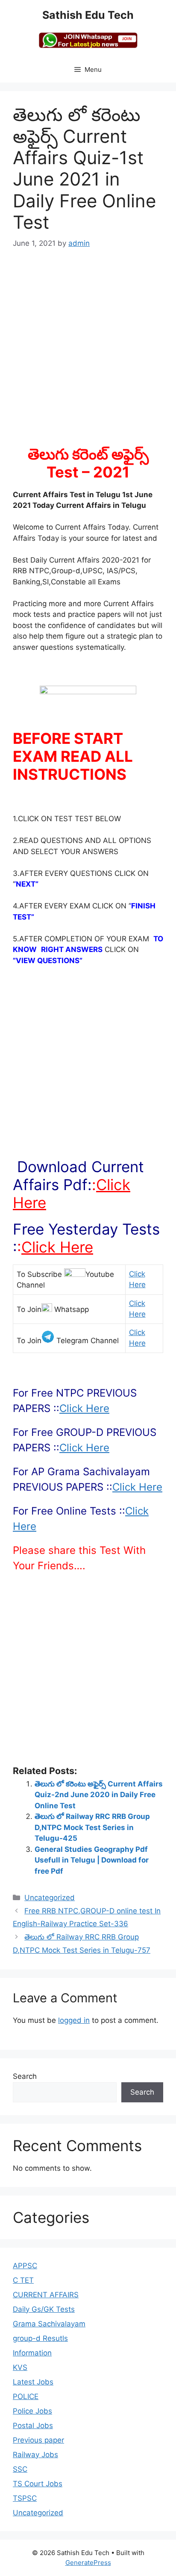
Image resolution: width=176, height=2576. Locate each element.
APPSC (25, 2266)
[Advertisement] (88, 353)
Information (32, 2353)
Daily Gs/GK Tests (44, 2309)
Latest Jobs (33, 2382)
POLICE (26, 2396)
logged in (74, 2020)
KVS (20, 2367)
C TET (23, 2280)
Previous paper (38, 2440)
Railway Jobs (35, 2455)
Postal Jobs (33, 2426)
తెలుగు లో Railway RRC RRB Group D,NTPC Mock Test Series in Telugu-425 (92, 1827)
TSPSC (25, 2498)
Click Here (57, 1247)
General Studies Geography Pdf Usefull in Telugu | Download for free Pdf (92, 1860)
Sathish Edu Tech (88, 15)
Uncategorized (50, 1898)
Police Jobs (32, 2411)
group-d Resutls (40, 2338)
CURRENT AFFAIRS (46, 2295)
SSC (20, 2469)
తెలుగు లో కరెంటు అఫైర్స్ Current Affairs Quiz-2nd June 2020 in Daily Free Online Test (99, 1795)
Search (25, 2076)
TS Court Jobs (38, 2484)
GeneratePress (88, 2563)
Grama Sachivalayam (49, 2324)
